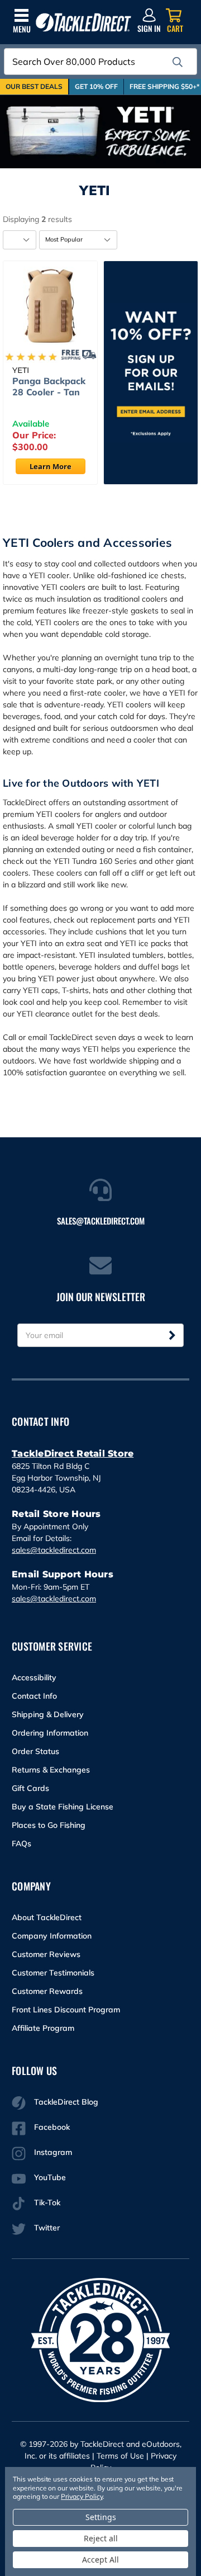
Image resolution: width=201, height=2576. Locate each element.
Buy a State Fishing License (63, 1807)
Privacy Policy (82, 2496)
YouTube (50, 2177)
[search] (178, 62)
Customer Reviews (46, 1954)
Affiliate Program (43, 2028)
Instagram (53, 2152)
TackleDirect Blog (66, 2102)
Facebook (52, 2127)
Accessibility (34, 1677)
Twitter (47, 2228)
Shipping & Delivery (48, 1714)
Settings (101, 2517)
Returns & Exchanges (51, 1770)
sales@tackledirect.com (54, 1550)
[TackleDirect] (83, 23)
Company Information (52, 1936)
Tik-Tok (47, 2202)
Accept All (100, 2560)
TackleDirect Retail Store (73, 1454)
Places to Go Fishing (49, 1825)
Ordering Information (50, 1733)
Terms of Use (120, 2456)
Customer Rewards (47, 1991)
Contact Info (34, 1696)
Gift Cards (30, 1788)
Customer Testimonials (53, 1973)
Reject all (101, 2538)
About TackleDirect (47, 1917)
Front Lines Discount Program (66, 2010)
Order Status (35, 1751)
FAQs (21, 1844)
